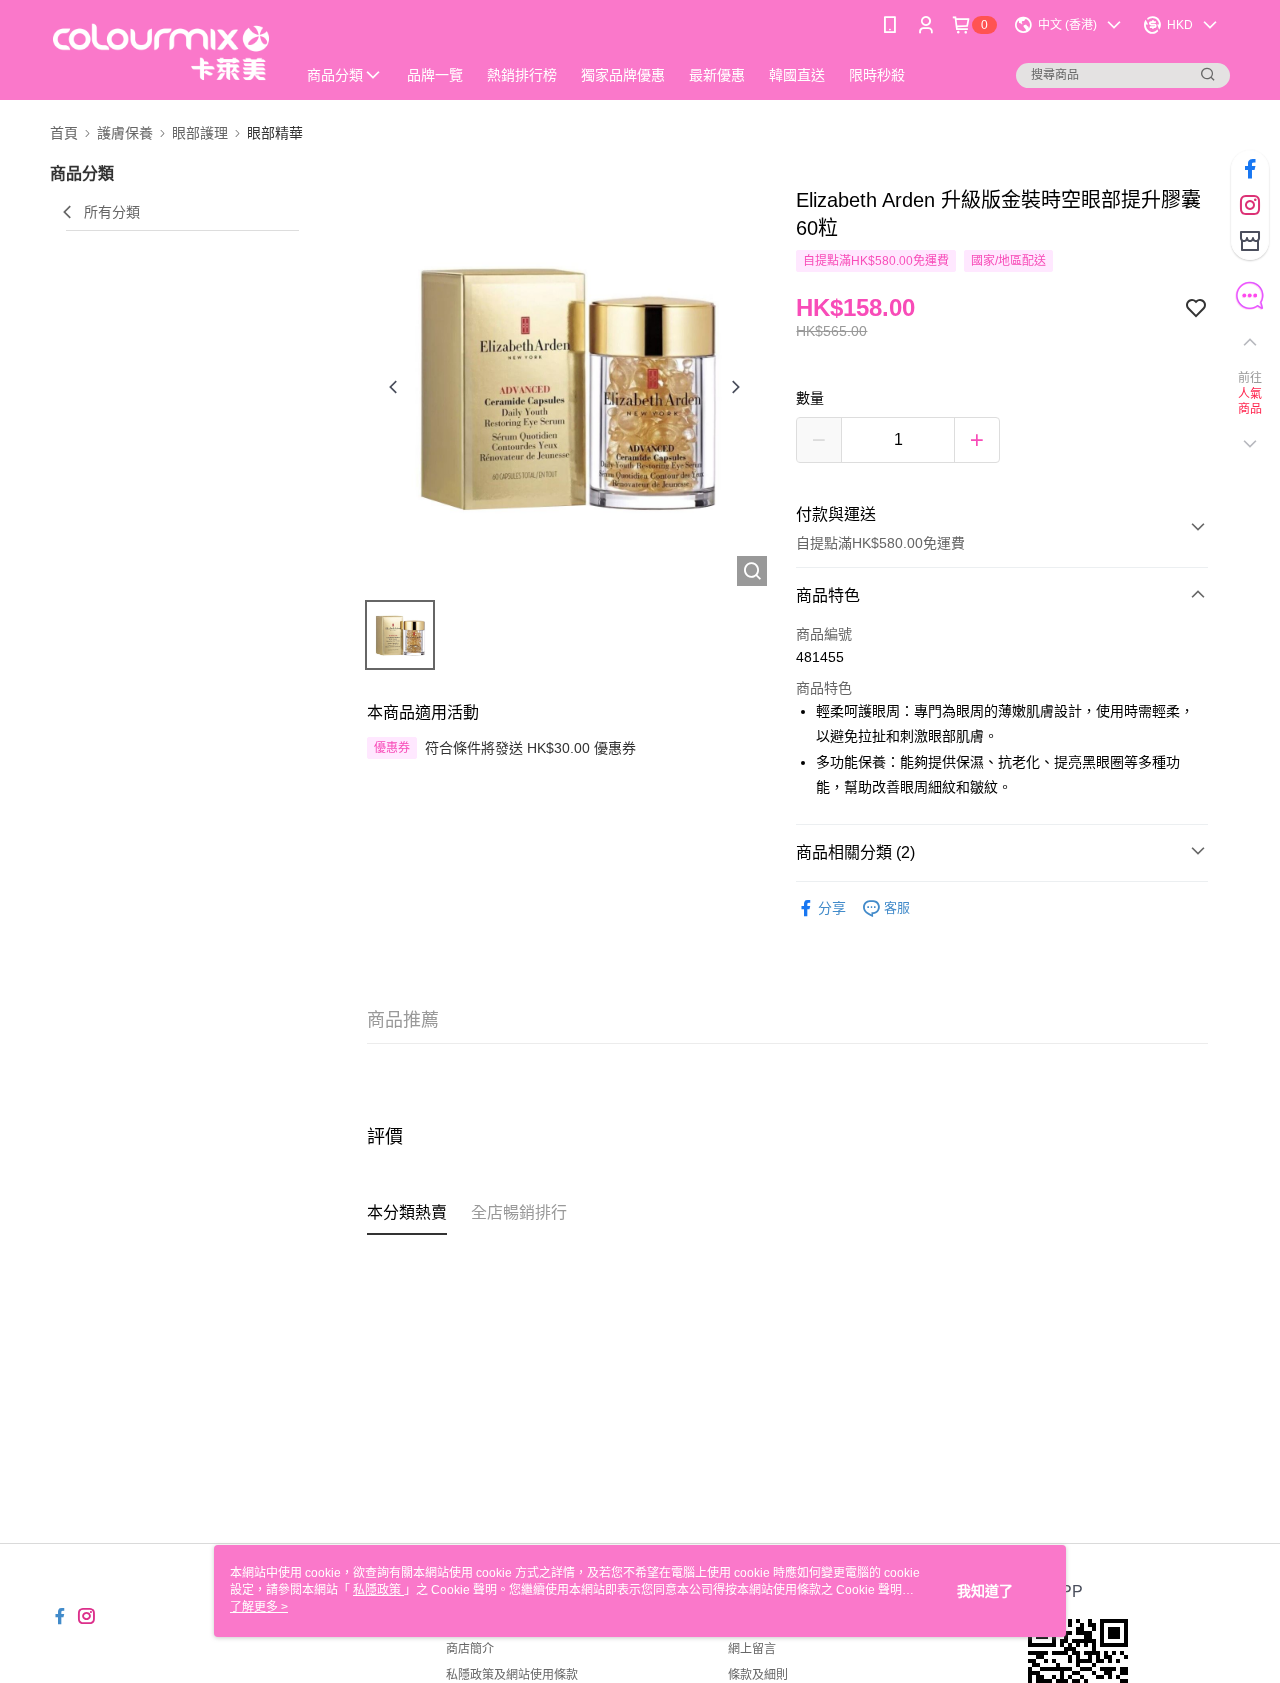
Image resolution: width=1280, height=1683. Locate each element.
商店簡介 (470, 1649)
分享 (832, 908)
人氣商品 (1250, 402)
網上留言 (752, 1649)
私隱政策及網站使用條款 (512, 1675)
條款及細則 (758, 1675)
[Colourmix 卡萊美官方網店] (161, 52)
